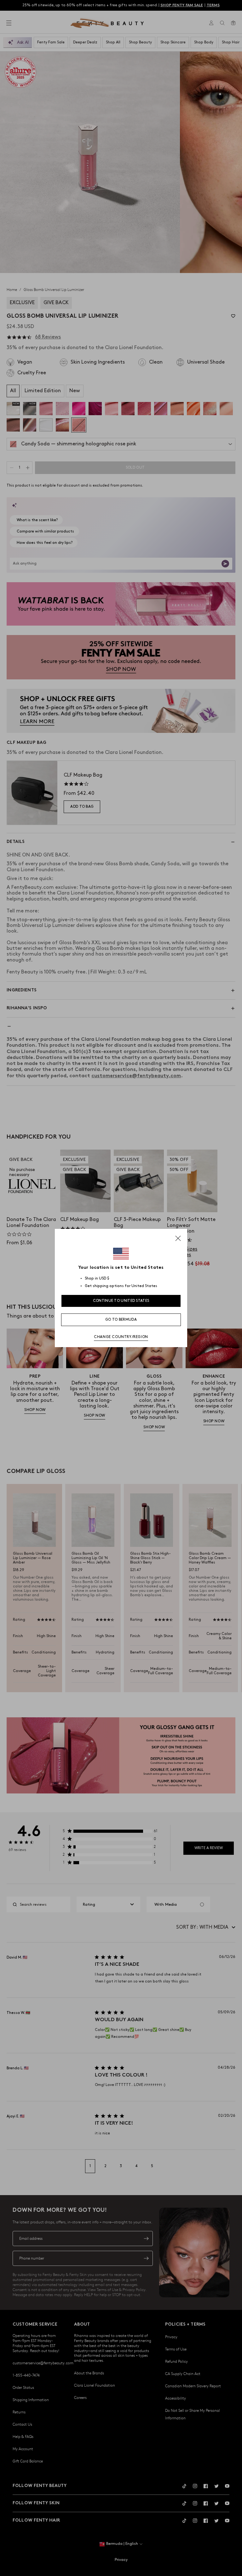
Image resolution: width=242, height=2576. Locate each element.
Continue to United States (121, 1301)
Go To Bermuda (121, 1320)
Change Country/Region (121, 1337)
